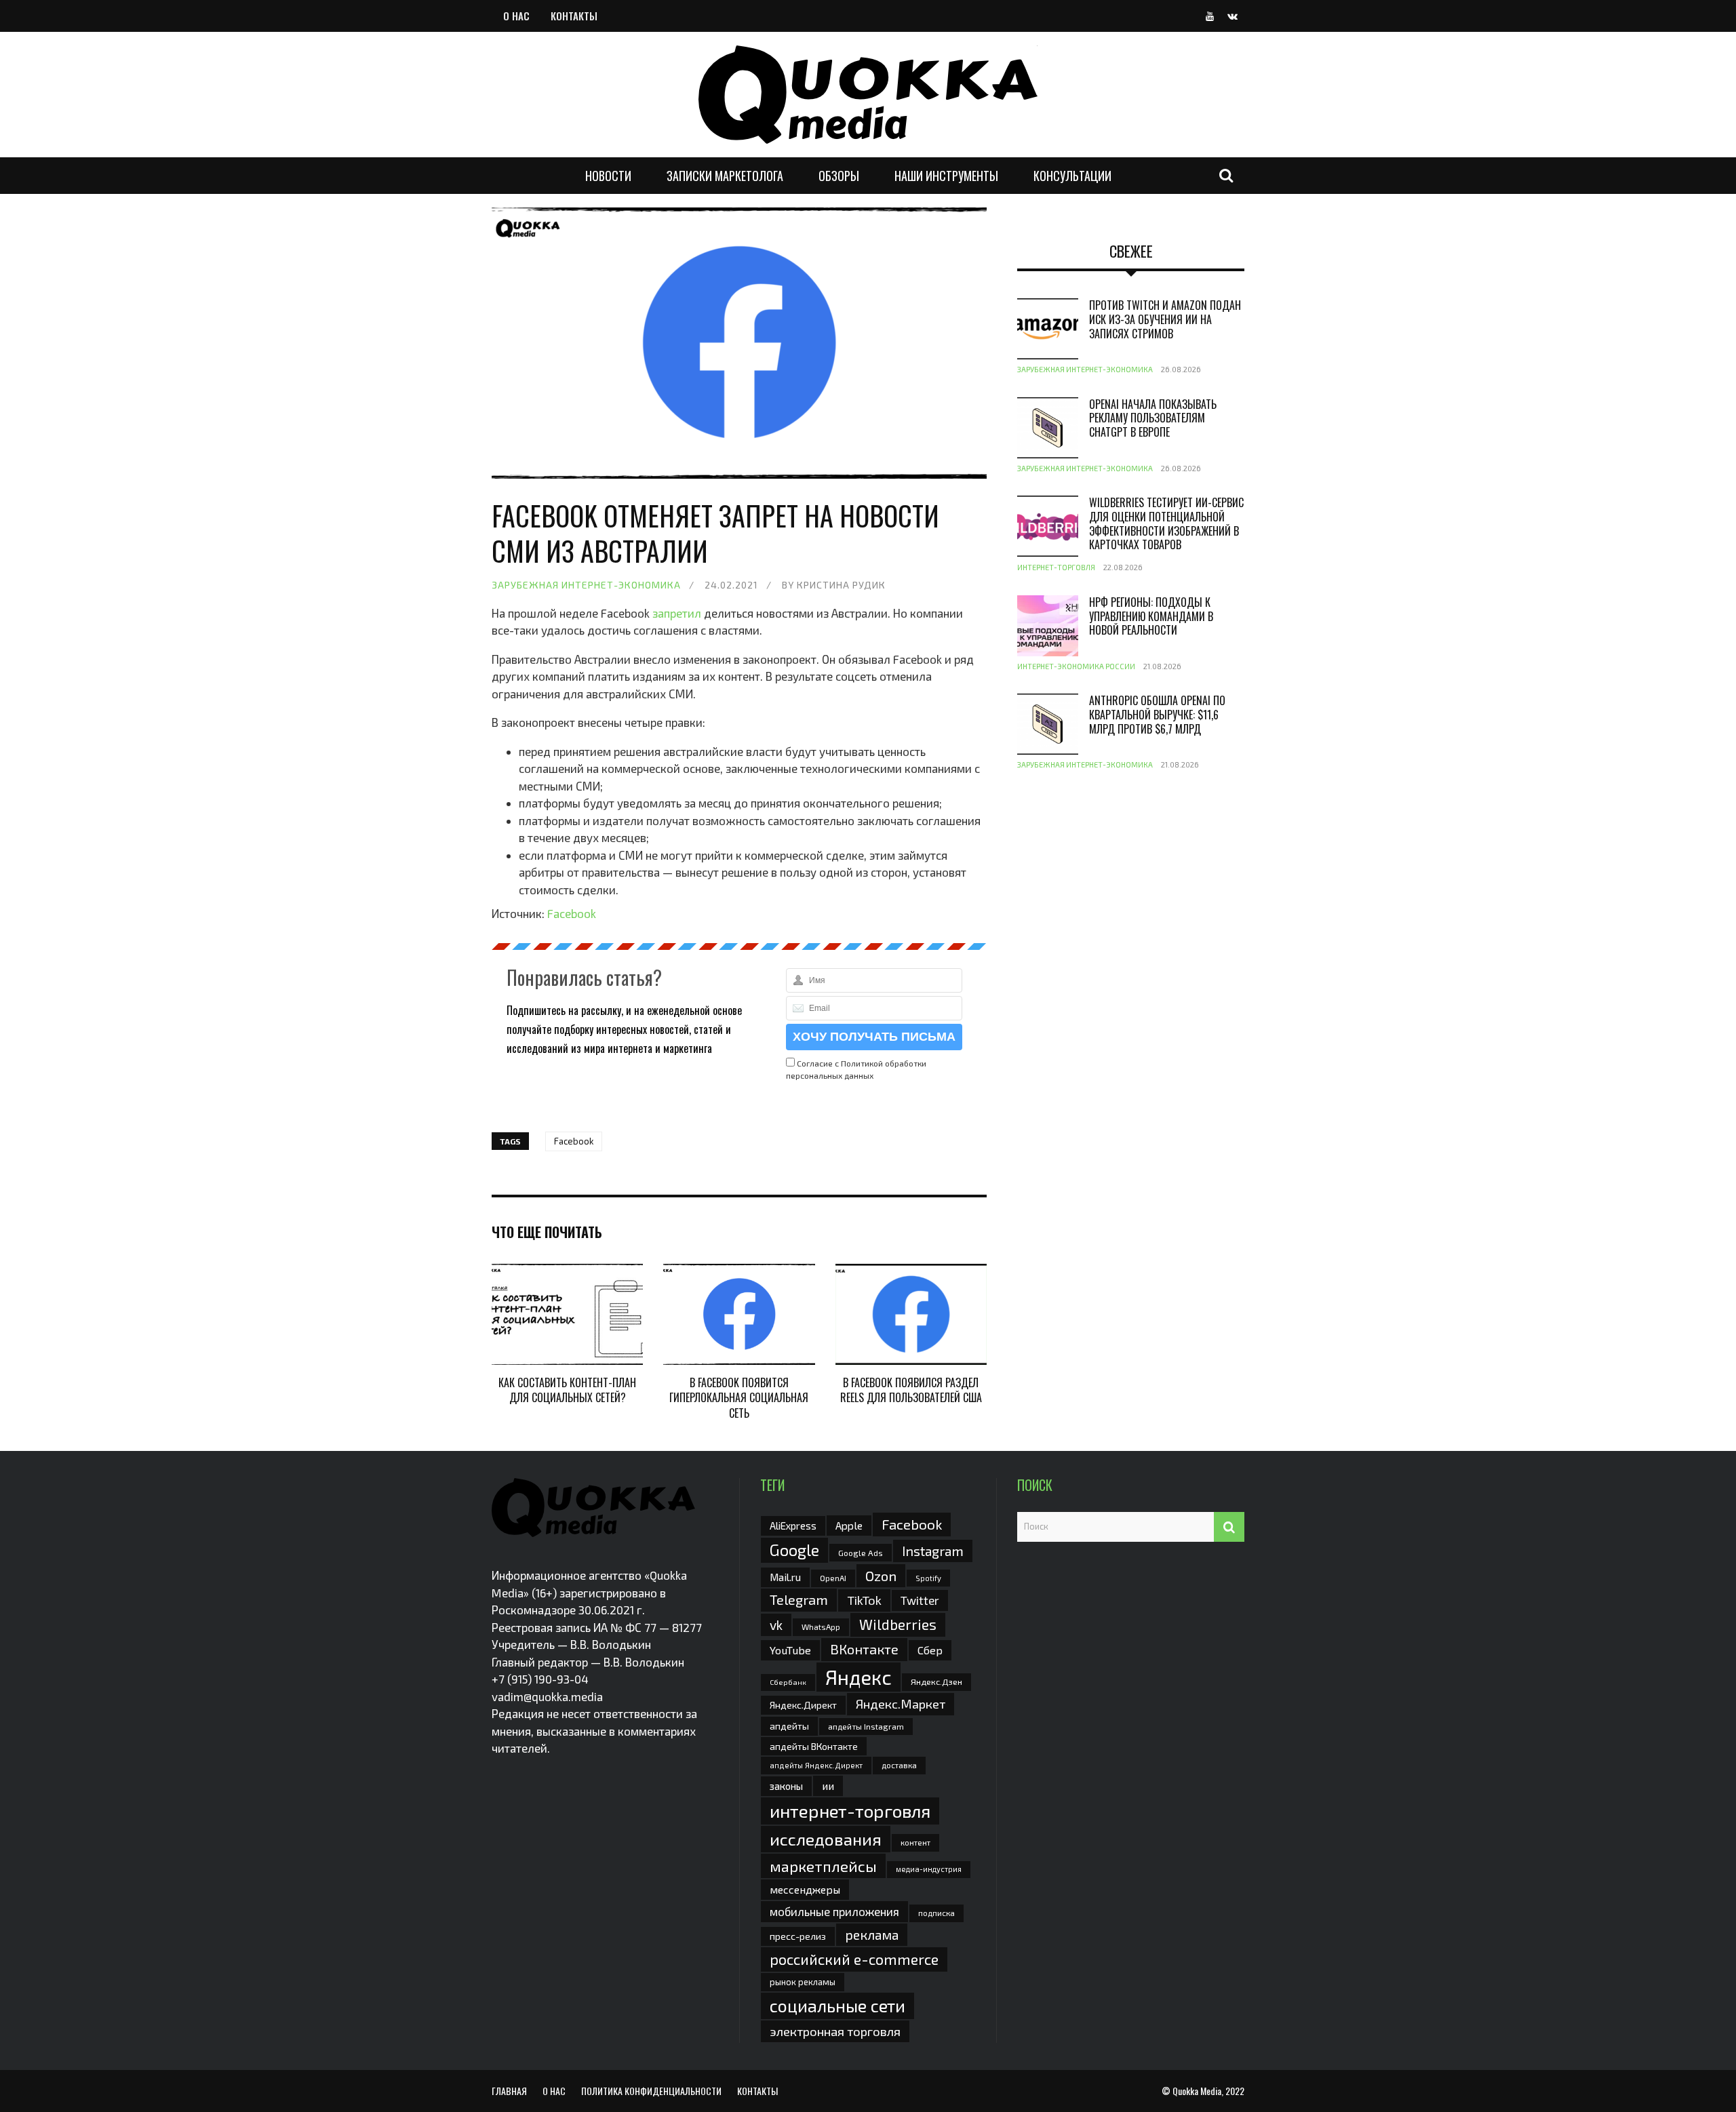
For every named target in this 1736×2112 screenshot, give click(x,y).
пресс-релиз (798, 1936)
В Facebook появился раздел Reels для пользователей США (911, 1390)
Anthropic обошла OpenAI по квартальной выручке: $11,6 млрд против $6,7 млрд (1157, 715)
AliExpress (793, 1526)
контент (915, 1842)
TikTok (864, 1600)
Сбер (930, 1650)
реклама (872, 1935)
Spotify (928, 1578)
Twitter (920, 1600)
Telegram (799, 1599)
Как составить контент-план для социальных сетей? (567, 1390)
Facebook (572, 913)
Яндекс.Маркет (901, 1704)
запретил (677, 613)
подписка (936, 1913)
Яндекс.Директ (803, 1705)
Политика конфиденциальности (651, 2091)
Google (794, 1550)
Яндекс (859, 1677)
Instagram (933, 1551)
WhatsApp (821, 1627)
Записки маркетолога (725, 176)
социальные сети (837, 2006)
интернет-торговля (850, 1811)
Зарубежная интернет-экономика (586, 585)
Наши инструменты (946, 176)
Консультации (1072, 176)
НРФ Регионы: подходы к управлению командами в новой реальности (1151, 616)
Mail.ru (785, 1577)
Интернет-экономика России (1076, 666)
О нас (516, 16)
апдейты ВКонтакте (814, 1746)
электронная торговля (835, 2031)
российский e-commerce (854, 1959)
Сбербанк (788, 1682)
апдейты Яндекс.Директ (816, 1765)
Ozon (881, 1576)
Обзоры (839, 176)
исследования (826, 1839)
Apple (849, 1525)
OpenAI (833, 1578)
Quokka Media (1197, 2091)
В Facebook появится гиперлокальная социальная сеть (739, 1398)
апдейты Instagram (866, 1726)
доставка (899, 1765)
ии (828, 1786)
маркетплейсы (823, 1866)
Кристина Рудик (841, 585)
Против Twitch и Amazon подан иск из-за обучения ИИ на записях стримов (1165, 319)
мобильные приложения (834, 1911)
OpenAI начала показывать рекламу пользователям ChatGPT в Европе (1153, 418)
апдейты (789, 1726)
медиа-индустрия (929, 1869)
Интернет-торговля (1056, 567)
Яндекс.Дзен (936, 1682)
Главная (509, 2091)
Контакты (574, 16)
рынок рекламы (803, 1982)
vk (776, 1625)
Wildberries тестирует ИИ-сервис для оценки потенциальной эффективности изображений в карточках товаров (1166, 523)
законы (786, 1786)
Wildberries (898, 1624)
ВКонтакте (864, 1649)
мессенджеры (805, 1889)
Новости (608, 176)
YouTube (790, 1650)
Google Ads (861, 1553)
